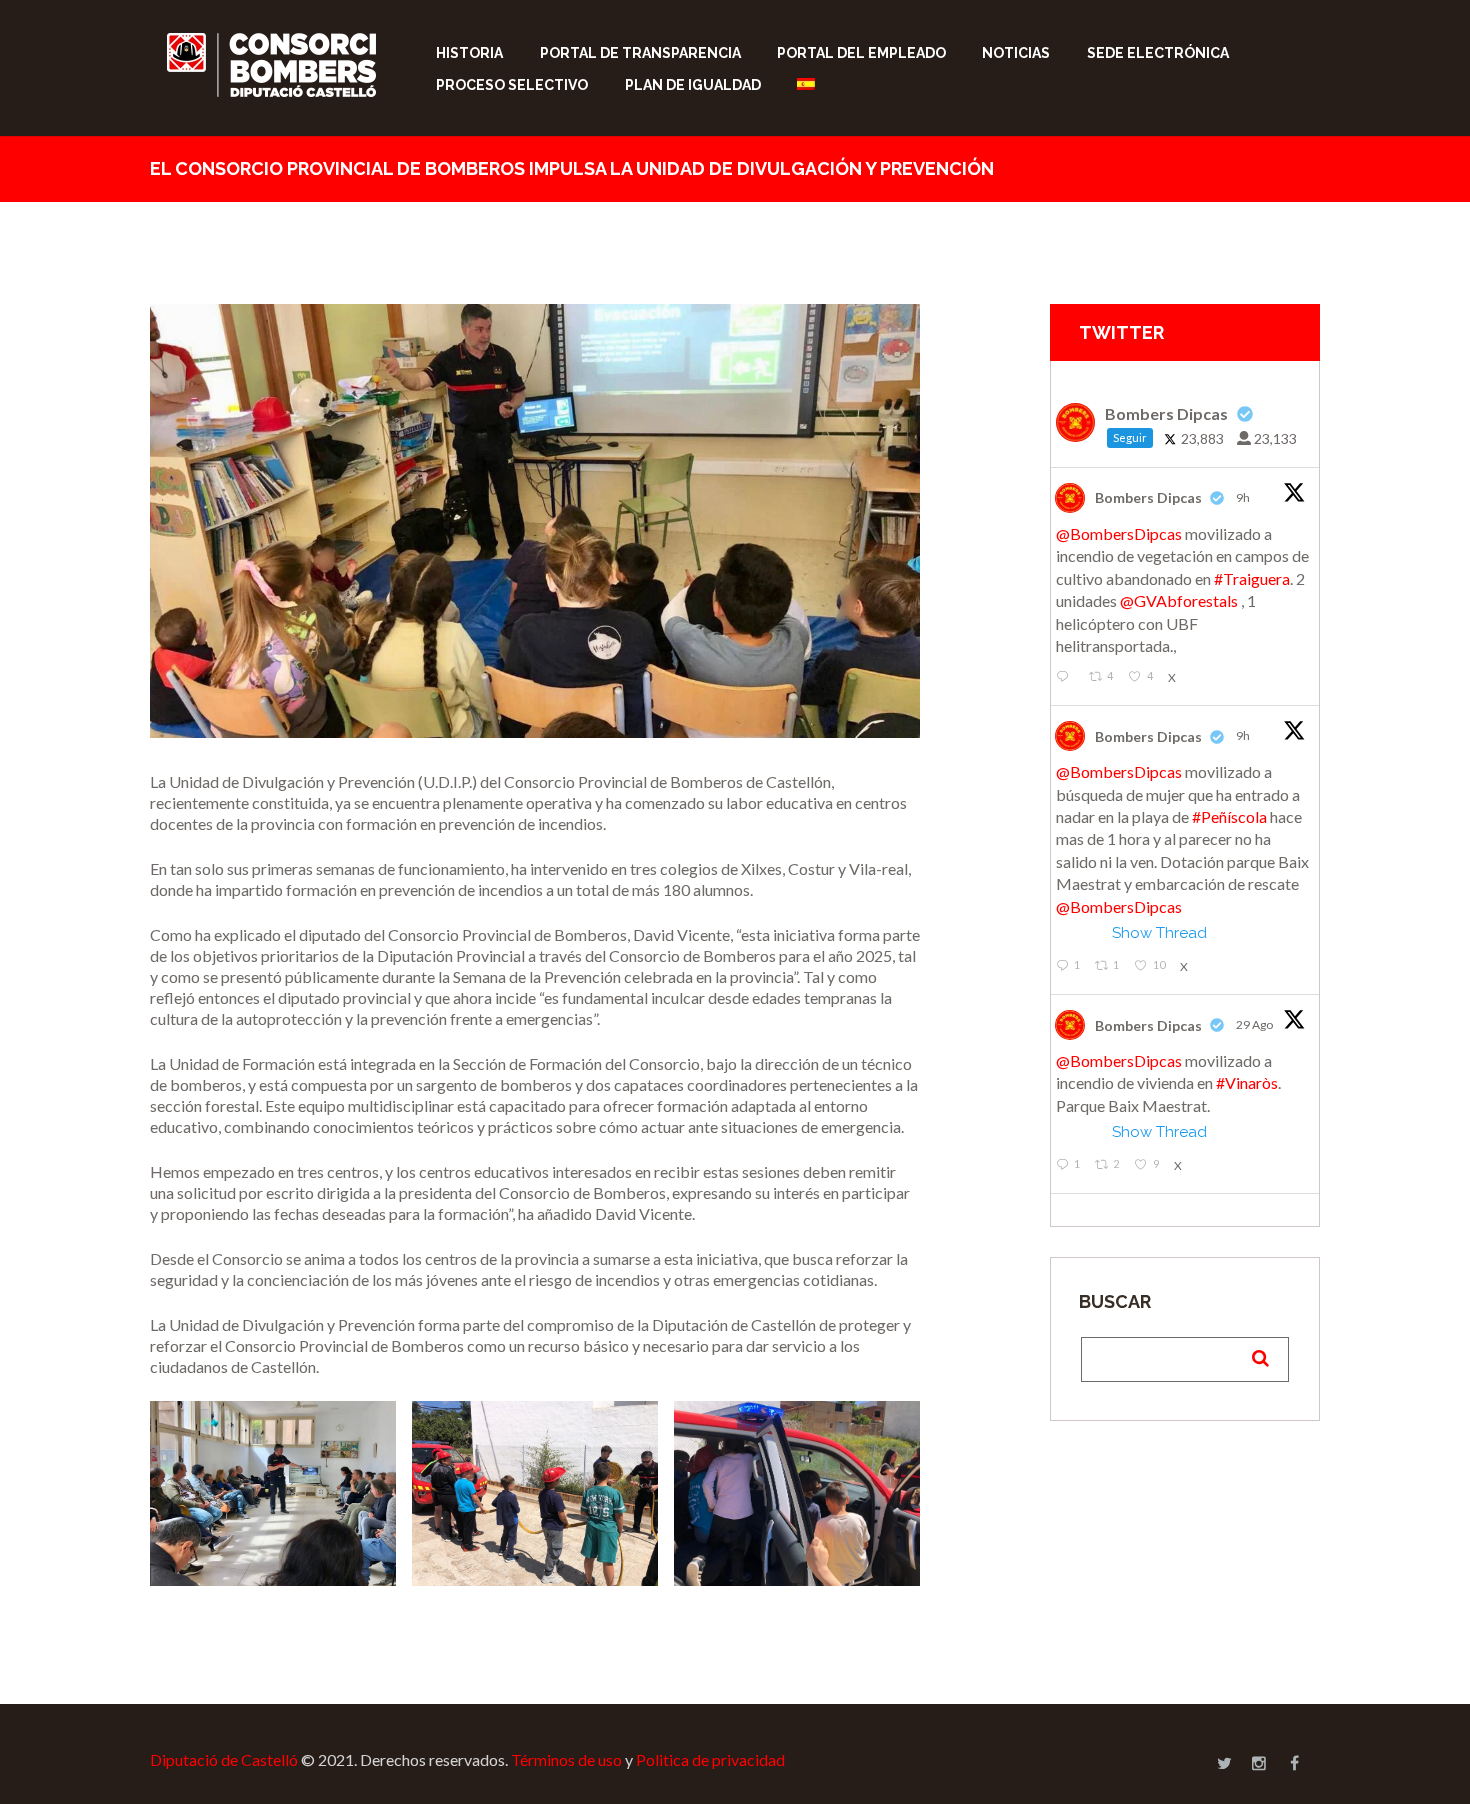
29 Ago (1255, 1024)
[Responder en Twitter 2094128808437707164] (1067, 677)
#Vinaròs (1247, 1082)
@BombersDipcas (1119, 533)
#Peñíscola (1229, 816)
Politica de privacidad (710, 1759)
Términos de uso (566, 1759)
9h (1244, 497)
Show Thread (1159, 933)
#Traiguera (1252, 578)
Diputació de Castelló (224, 1759)
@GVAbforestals (1179, 600)
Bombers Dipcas (1148, 497)
